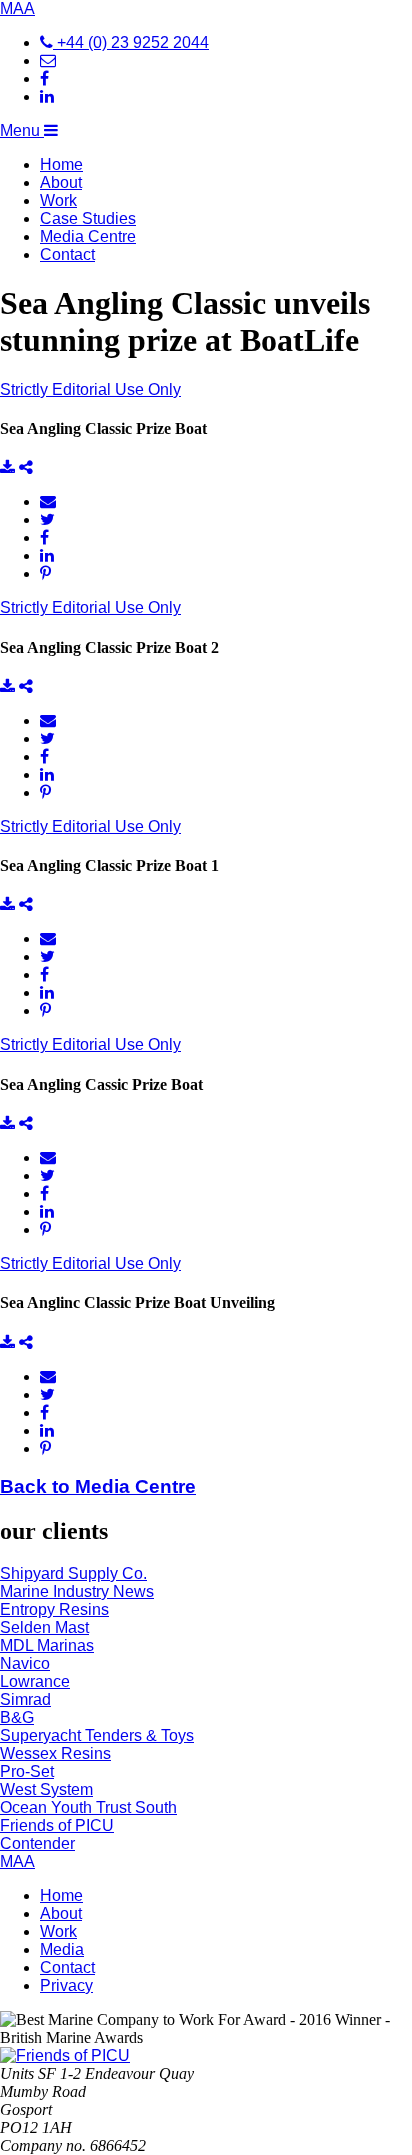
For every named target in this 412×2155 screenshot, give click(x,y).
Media (62, 1949)
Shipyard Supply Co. (73, 1573)
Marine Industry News (77, 1591)
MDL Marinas (47, 1645)
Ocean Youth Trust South (88, 1807)
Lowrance (35, 1681)
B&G (17, 1717)
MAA (17, 8)
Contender (37, 1843)
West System (46, 1789)
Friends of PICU (57, 1825)
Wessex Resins (55, 1753)
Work (58, 200)
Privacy (66, 1985)
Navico (25, 1663)
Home (61, 164)
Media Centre (88, 236)
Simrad (25, 1699)
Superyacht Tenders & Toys (97, 1735)
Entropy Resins (54, 1609)
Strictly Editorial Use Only (90, 389)
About (61, 182)
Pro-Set (27, 1771)
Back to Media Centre (98, 1486)
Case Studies (88, 218)
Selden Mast (44, 1627)
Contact (67, 254)
